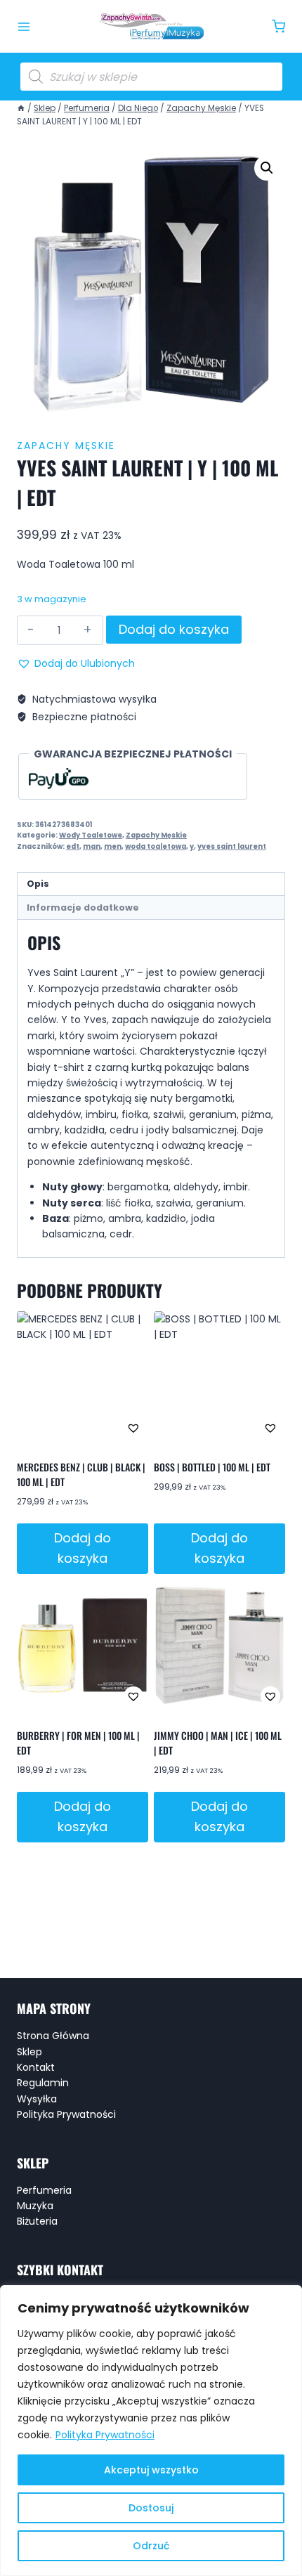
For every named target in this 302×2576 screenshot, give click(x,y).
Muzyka (35, 2206)
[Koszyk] (278, 26)
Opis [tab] (38, 884)
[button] (267, 168)
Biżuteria (37, 2221)
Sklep (29, 2052)
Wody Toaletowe (91, 835)
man (92, 846)
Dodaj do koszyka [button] (83, 1548)
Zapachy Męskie (66, 445)
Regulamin (43, 2083)
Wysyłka (37, 2099)
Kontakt (36, 2067)
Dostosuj (151, 2508)
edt (73, 846)
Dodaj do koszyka (174, 629)
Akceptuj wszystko (151, 2470)
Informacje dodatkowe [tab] (83, 908)
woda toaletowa (156, 846)
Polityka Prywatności (105, 2435)
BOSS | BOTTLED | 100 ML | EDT (212, 1467)
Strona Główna (53, 2036)
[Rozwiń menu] (24, 27)
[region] (151, 2431)
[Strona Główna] (21, 108)
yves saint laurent (232, 846)
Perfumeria (44, 2190)
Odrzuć (151, 2546)
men (113, 846)
